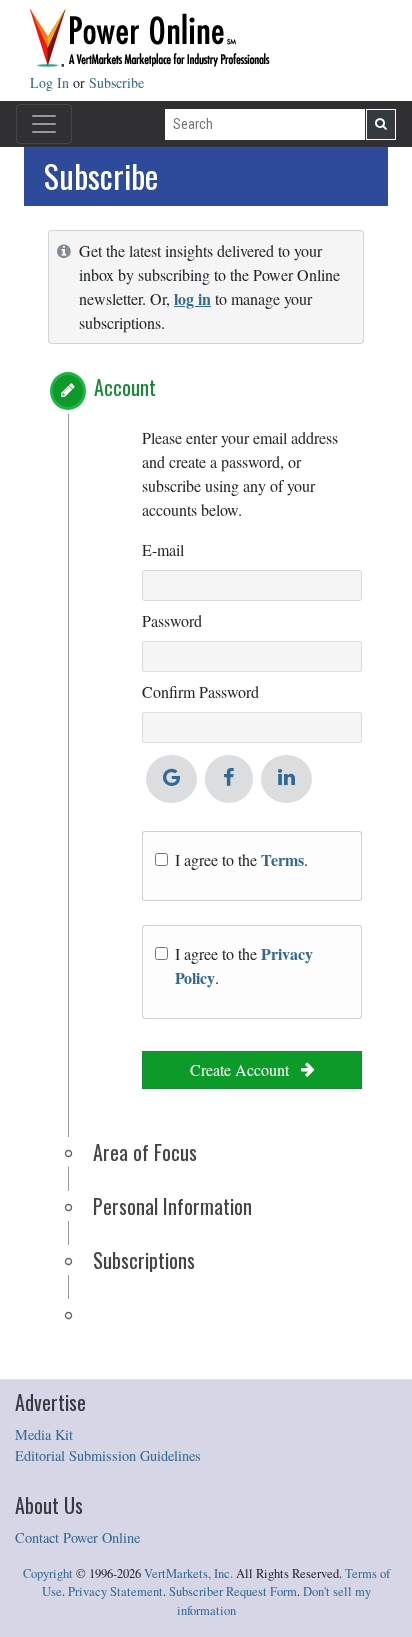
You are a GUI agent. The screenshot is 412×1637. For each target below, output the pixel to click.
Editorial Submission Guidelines (108, 1455)
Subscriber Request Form (233, 1591)
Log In (51, 82)
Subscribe (116, 82)
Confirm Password (200, 691)
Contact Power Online (77, 1537)
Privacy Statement (115, 1591)
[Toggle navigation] (44, 124)
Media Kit (44, 1434)
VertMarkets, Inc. (188, 1573)
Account (125, 387)
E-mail (163, 549)
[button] (68, 391)
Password (172, 620)
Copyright (48, 1573)
